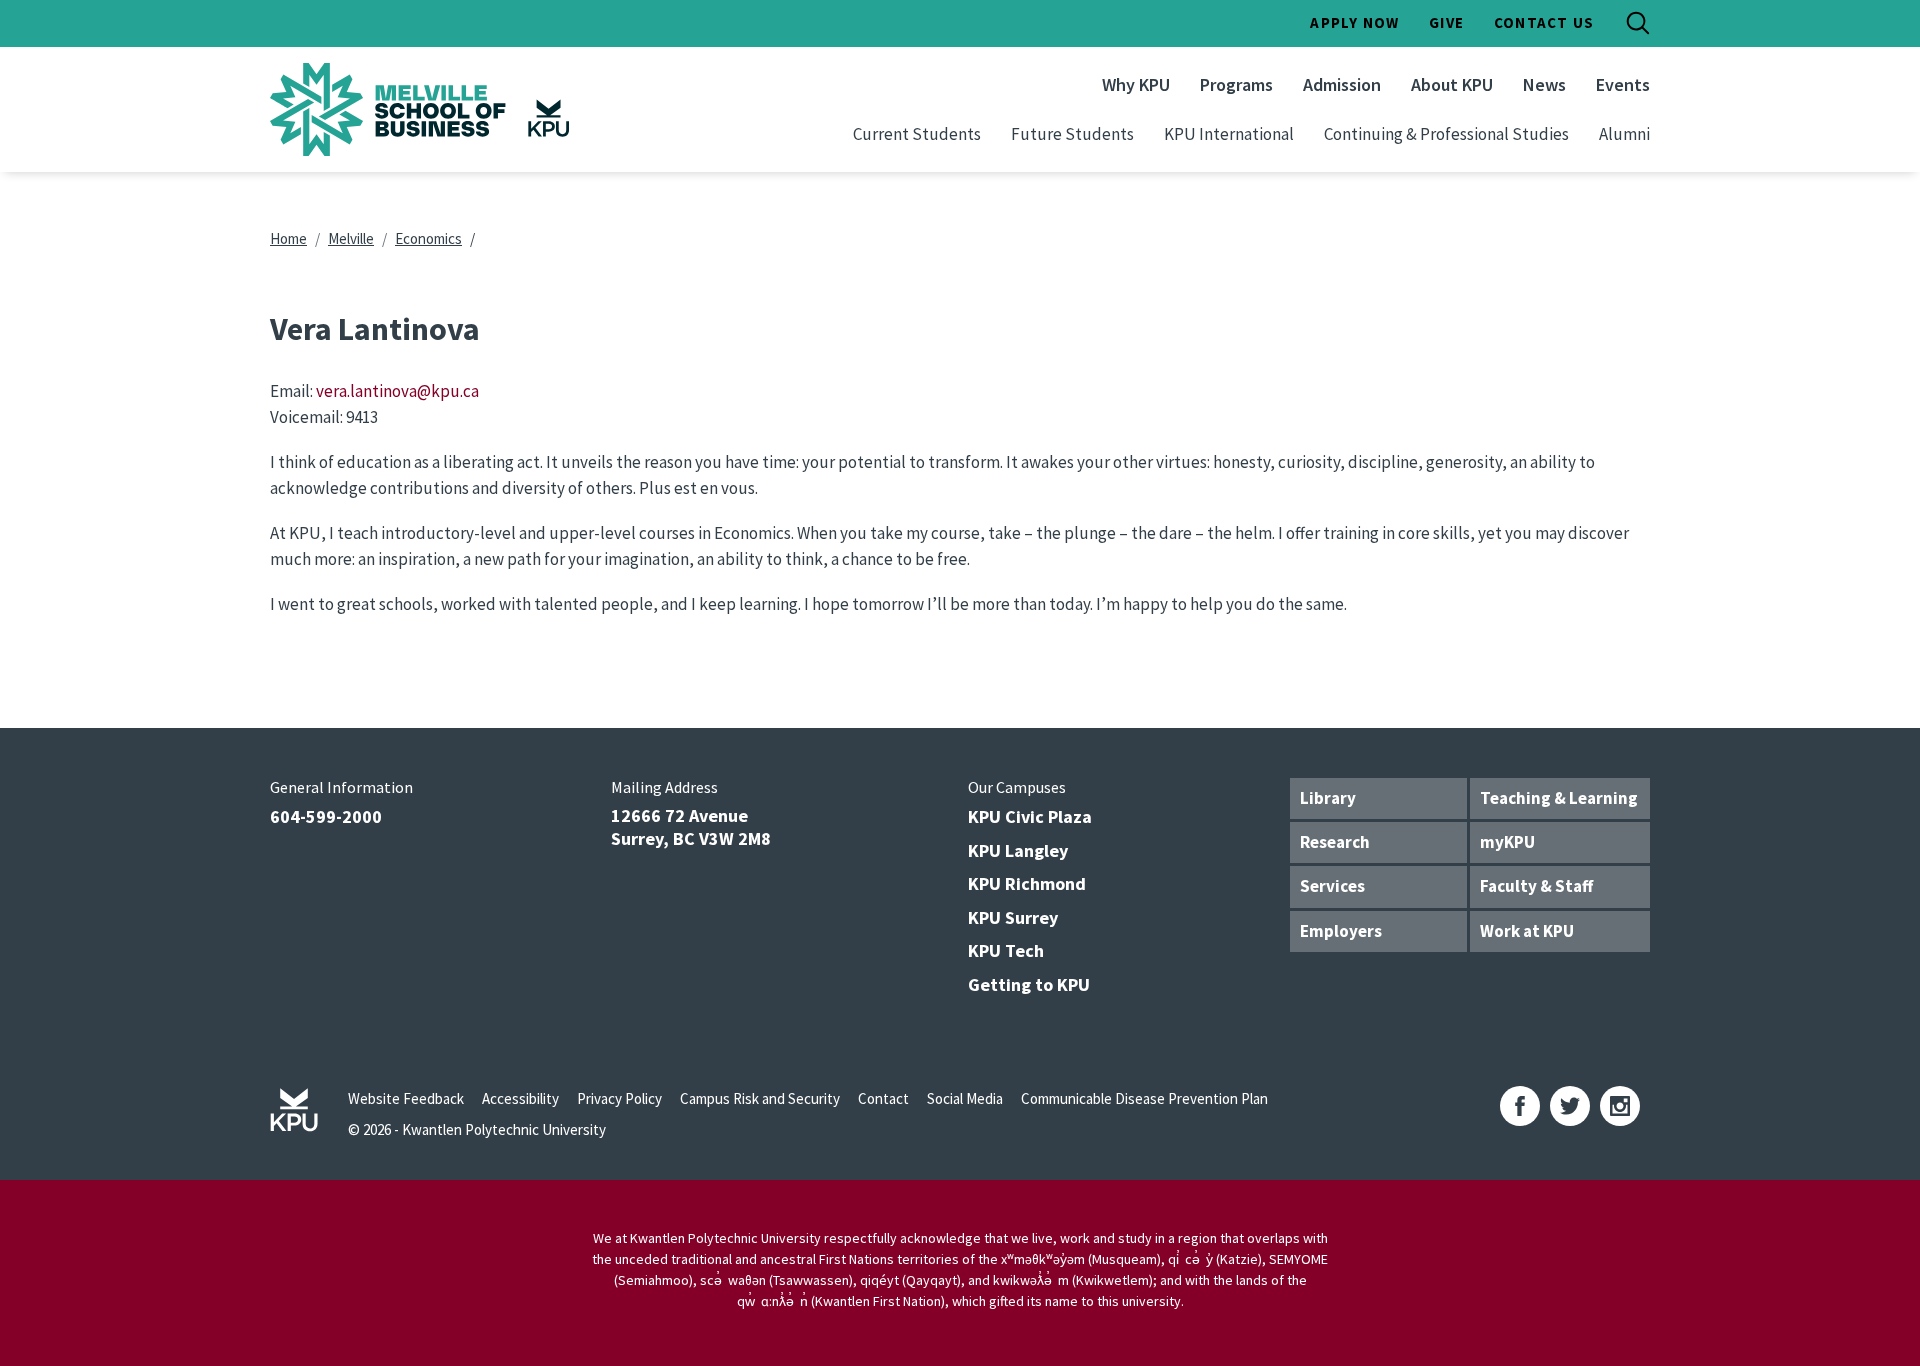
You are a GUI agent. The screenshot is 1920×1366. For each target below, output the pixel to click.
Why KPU (1136, 84)
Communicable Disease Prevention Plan (1144, 1098)
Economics (428, 238)
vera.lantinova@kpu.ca (397, 391)
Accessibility (520, 1098)
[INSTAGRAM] (1620, 1106)
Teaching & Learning (1559, 798)
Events (1623, 84)
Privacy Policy (619, 1098)
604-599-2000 (326, 816)
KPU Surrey (1013, 917)
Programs (1236, 84)
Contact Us (1544, 22)
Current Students (917, 134)
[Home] (474, 109)
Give (1446, 22)
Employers (1341, 931)
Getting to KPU (1029, 984)
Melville (351, 238)
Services (1332, 886)
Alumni (1624, 134)
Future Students (1072, 134)
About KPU (1452, 84)
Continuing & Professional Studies (1446, 134)
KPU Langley (1018, 850)
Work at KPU (1527, 931)
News (1544, 84)
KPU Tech (1006, 950)
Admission (1342, 84)
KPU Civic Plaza (1030, 816)
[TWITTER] (1570, 1106)
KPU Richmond (1027, 883)
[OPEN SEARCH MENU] (1638, 23)
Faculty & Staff (1536, 886)
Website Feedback (406, 1098)
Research (1335, 842)
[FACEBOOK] (1520, 1106)
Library (1328, 798)
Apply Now (1354, 22)
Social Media (965, 1098)
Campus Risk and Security (760, 1098)
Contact (883, 1098)
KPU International (1229, 134)
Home (288, 238)
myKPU (1507, 842)
